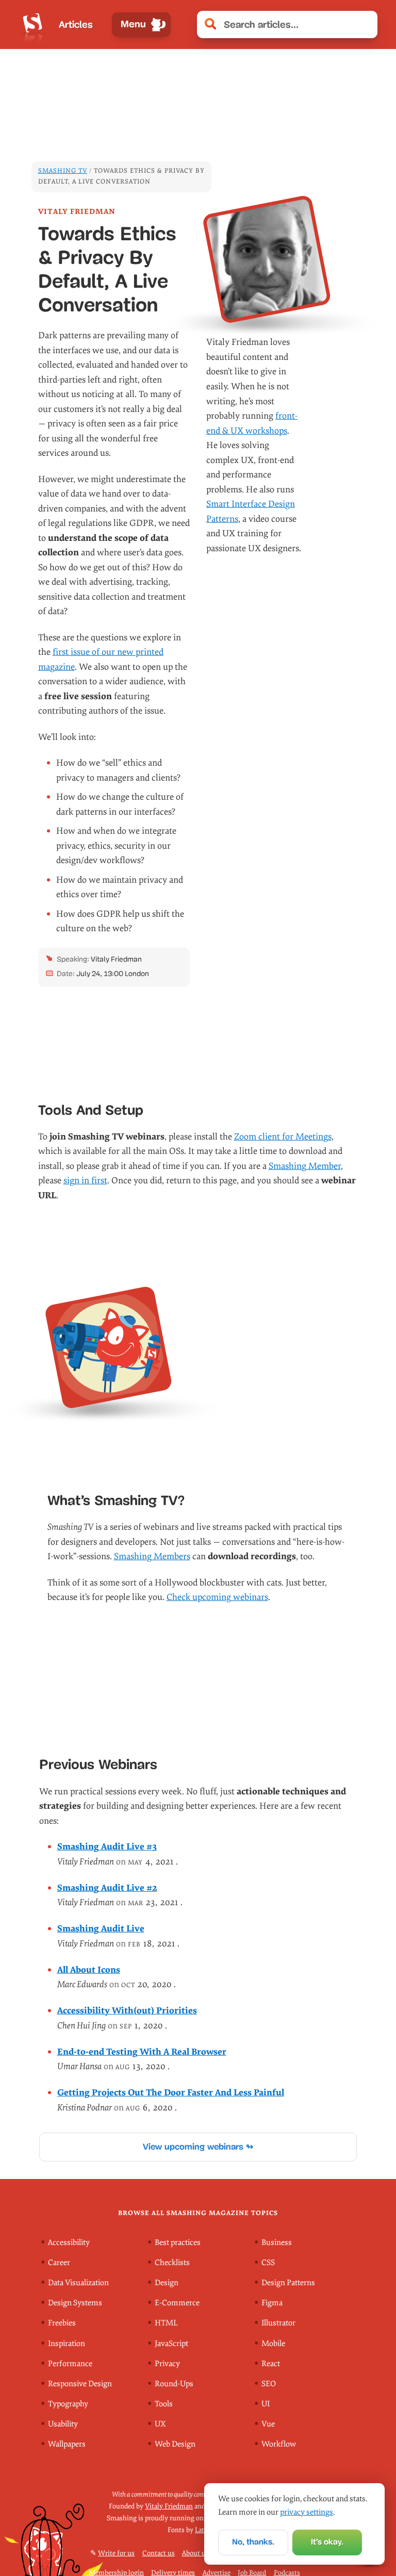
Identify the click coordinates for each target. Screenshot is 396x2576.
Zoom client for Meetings (283, 1137)
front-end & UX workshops (252, 423)
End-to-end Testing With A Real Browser (142, 2052)
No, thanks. (253, 2542)
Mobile (273, 2344)
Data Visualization (78, 2283)
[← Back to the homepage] (32, 24)
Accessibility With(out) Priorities (127, 2011)
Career (59, 2263)
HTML (166, 2323)
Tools (164, 2404)
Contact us (159, 2553)
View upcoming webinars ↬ (198, 2147)
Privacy (167, 2364)
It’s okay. (327, 2542)
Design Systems (75, 2303)
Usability (63, 2424)
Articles (76, 24)
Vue (268, 2424)
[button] (365, 25)
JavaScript (171, 2344)
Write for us (116, 2553)
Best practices (178, 2243)
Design (167, 2283)
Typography (68, 2404)
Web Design (175, 2444)
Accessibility (69, 2243)
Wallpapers (67, 2444)
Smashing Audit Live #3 (107, 1847)
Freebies (62, 2323)
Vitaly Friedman (169, 2506)
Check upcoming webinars (217, 1597)
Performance (70, 2364)
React (271, 2364)
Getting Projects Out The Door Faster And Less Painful (171, 2093)
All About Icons (89, 1970)
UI (266, 2404)
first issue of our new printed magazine (101, 659)
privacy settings (307, 2512)
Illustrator (278, 2323)
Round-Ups (174, 2384)
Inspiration (67, 2344)
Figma (272, 2303)
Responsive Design (80, 2384)
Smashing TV (63, 171)
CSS (268, 2263)
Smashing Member (305, 1166)
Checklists (172, 2263)
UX (160, 2424)
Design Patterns (288, 2283)
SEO (269, 2384)
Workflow (279, 2444)
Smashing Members (152, 1556)
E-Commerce (177, 2303)
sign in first (85, 1180)
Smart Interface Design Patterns (251, 511)
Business (277, 2243)
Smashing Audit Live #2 (107, 1888)
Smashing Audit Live (101, 1929)
